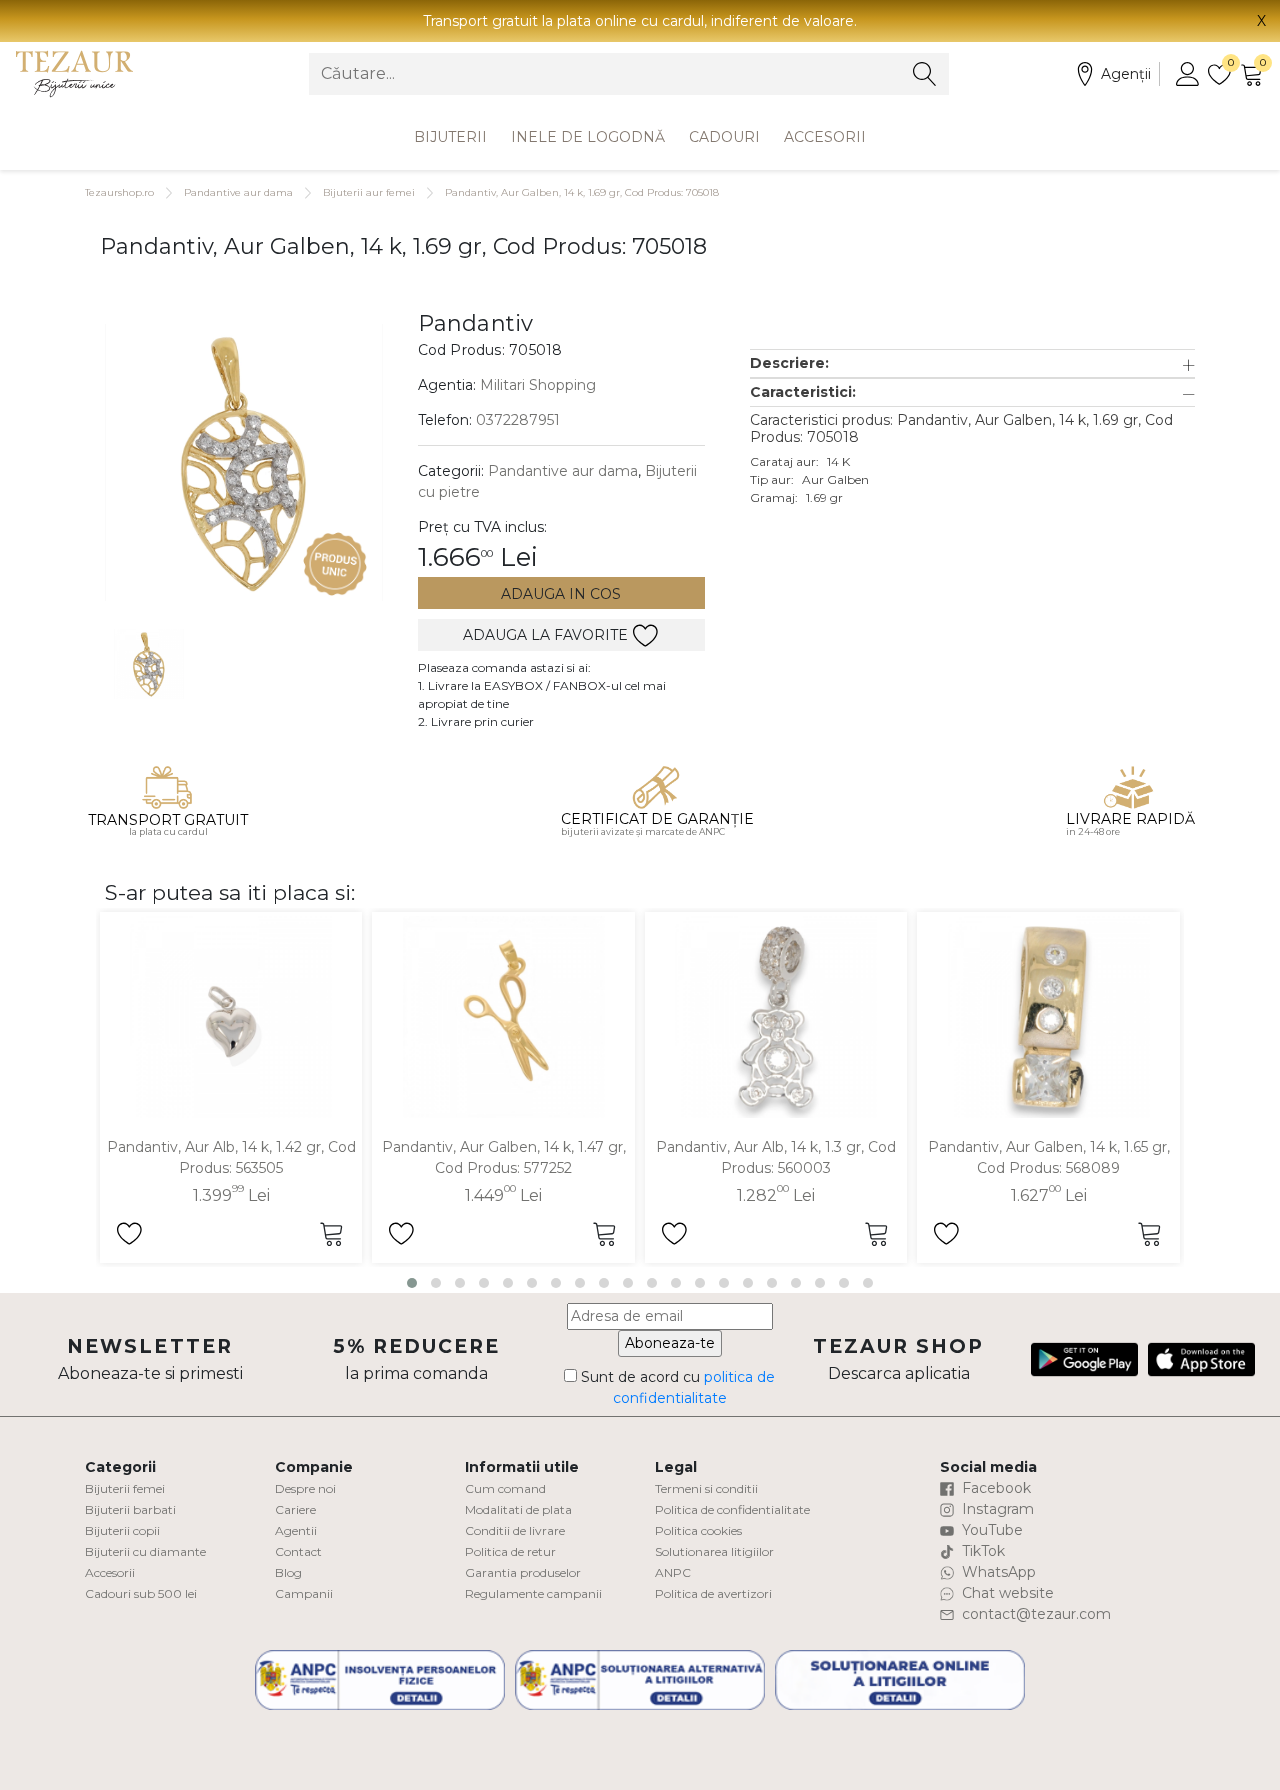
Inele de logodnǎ (588, 137)
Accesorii (825, 137)
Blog (288, 1572)
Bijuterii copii (122, 1530)
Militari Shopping (538, 385)
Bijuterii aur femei (369, 192)
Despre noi (305, 1488)
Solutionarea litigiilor (714, 1551)
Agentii (296, 1530)
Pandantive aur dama (238, 192)
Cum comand (505, 1488)
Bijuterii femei (125, 1488)
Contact (298, 1551)
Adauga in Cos (561, 594)
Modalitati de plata (518, 1509)
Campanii (304, 1593)
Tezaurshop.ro (119, 192)
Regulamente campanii (533, 1593)
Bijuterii (450, 137)
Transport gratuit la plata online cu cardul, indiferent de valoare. (640, 21)
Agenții (1126, 74)
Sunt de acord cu (676, 1387)
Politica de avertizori (713, 1593)
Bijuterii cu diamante (145, 1551)
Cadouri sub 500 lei (141, 1593)
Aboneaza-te (670, 1343)
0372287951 (518, 420)
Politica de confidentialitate (732, 1509)
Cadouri (724, 137)
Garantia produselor (523, 1572)
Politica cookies (698, 1530)
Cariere (295, 1509)
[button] (972, 363)
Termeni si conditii (706, 1488)
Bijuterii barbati (130, 1509)
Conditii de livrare (515, 1530)
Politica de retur (510, 1551)
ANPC (673, 1572)
